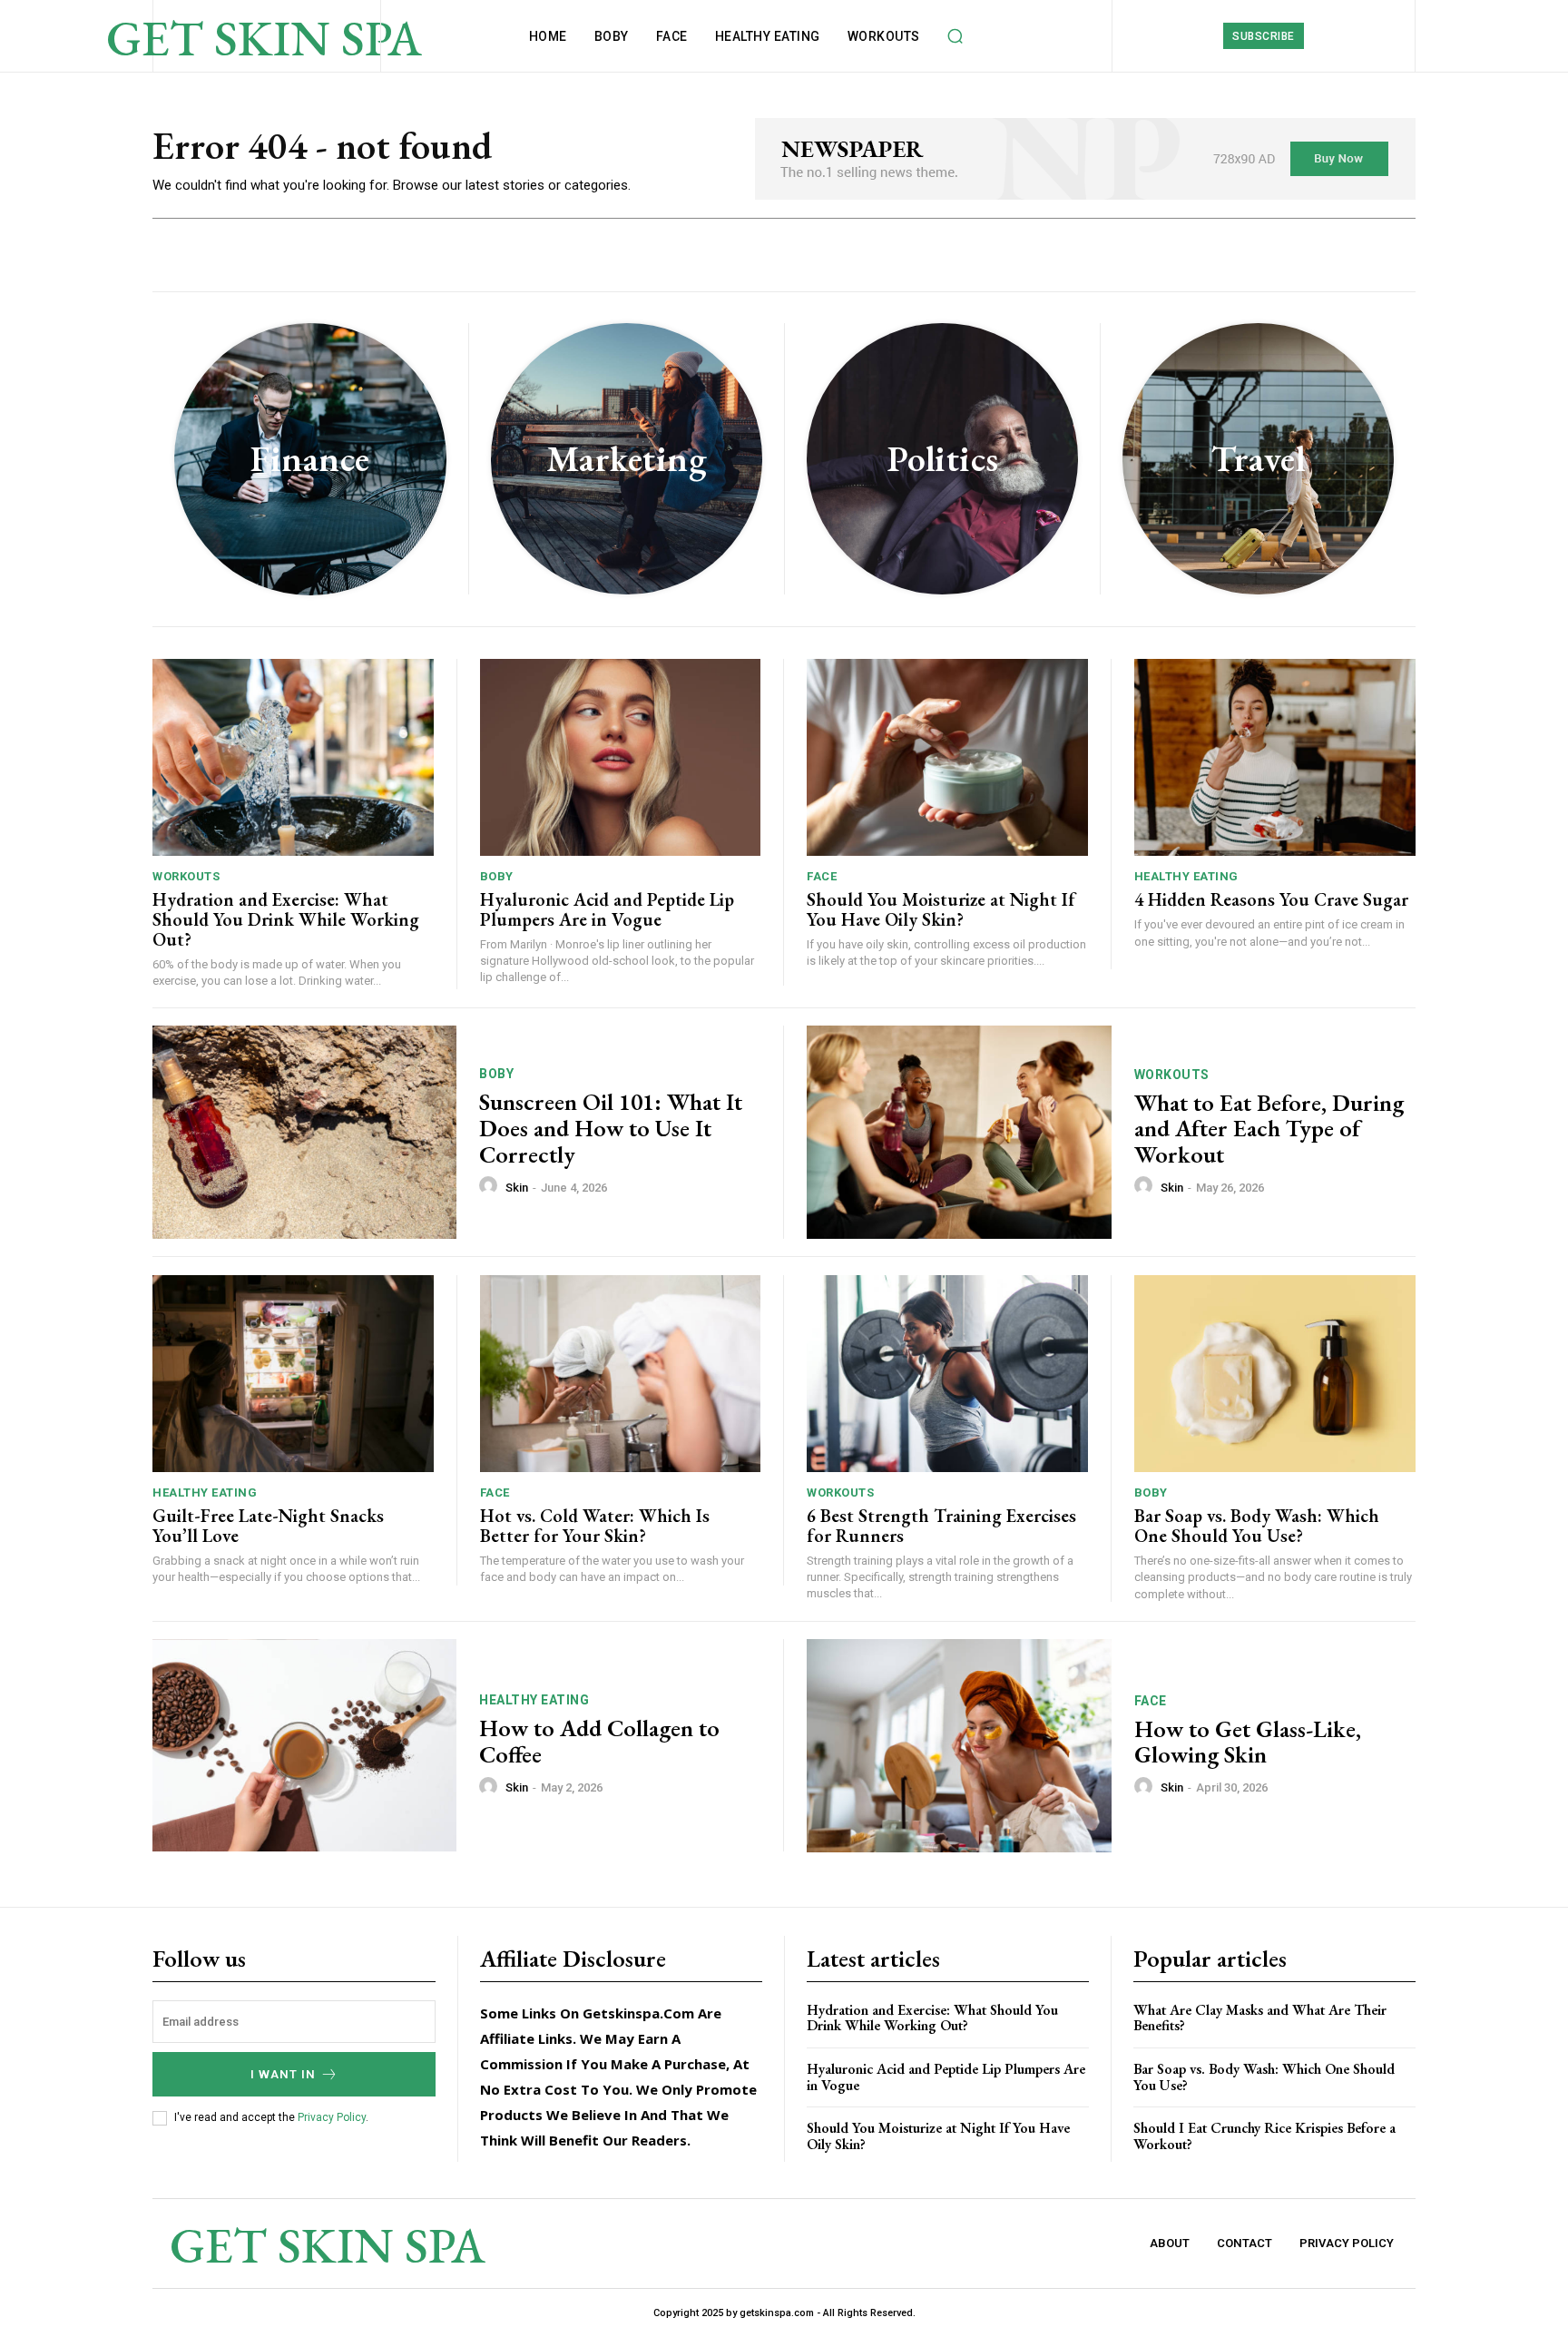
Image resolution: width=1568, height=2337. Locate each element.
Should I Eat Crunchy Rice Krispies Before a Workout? (1264, 2136)
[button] (955, 36)
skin (517, 1188)
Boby (497, 876)
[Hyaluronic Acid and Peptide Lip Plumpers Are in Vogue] (621, 757)
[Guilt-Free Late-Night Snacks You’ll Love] (293, 1374)
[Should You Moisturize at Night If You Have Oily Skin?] (947, 757)
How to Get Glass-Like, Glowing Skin (1248, 1742)
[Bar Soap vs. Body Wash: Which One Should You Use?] (1275, 1374)
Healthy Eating (1186, 876)
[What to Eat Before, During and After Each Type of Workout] (959, 1132)
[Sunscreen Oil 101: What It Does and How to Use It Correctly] (304, 1132)
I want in (283, 2074)
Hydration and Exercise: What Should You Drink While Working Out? (286, 919)
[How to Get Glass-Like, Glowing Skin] (959, 1746)
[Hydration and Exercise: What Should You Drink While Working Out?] (293, 757)
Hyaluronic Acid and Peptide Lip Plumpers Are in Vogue (607, 909)
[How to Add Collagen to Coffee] (304, 1746)
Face (822, 876)
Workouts (186, 876)
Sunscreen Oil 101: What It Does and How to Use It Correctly (611, 1128)
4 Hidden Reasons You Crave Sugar (1271, 899)
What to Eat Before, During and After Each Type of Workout (1269, 1129)
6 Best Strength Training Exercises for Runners (941, 1526)
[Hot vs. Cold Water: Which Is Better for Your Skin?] (621, 1374)
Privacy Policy (332, 2117)
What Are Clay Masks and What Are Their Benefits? (1260, 2018)
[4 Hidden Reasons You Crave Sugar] (1275, 757)
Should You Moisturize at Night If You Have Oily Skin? (941, 909)
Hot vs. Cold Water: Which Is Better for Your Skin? (595, 1526)
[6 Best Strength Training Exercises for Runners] (947, 1374)
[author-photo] (491, 1186)
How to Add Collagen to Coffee (599, 1741)
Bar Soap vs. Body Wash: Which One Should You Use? (1257, 1526)
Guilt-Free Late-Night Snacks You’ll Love (268, 1526)
